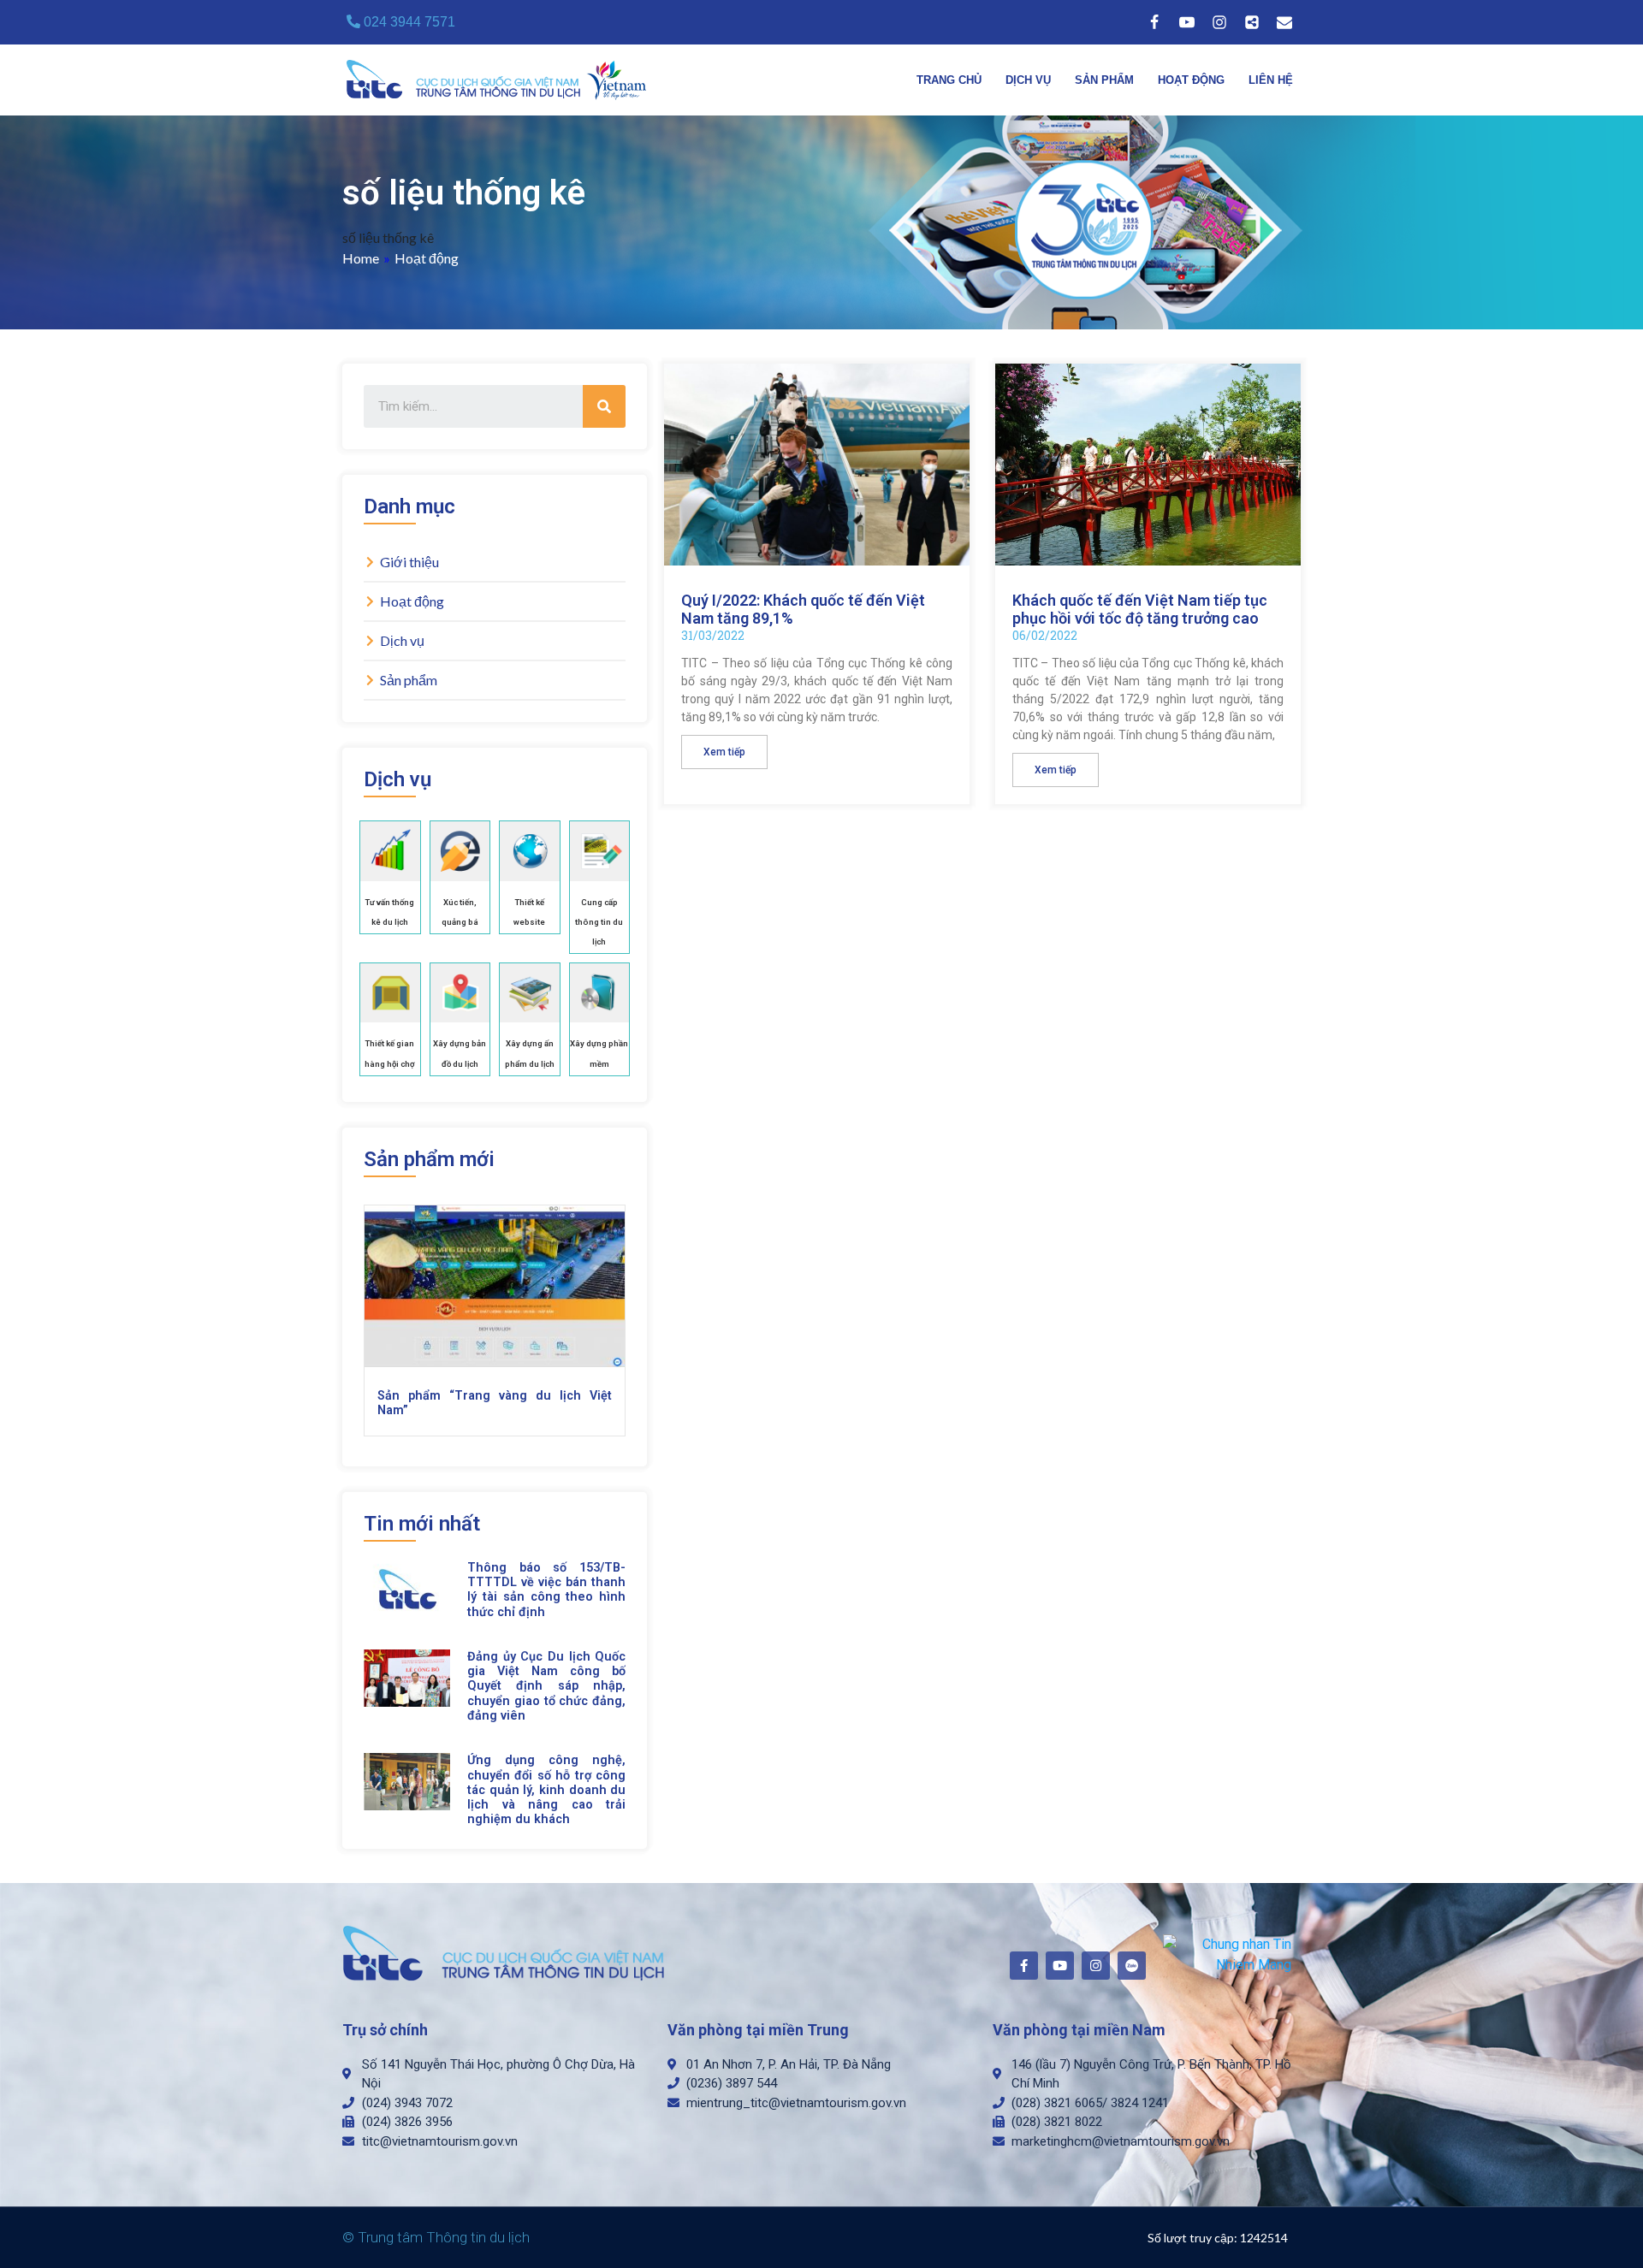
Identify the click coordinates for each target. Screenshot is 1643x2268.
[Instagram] (1219, 22)
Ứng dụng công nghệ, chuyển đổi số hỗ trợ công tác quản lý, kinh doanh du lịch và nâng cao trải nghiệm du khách (546, 1790)
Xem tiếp (724, 752)
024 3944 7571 (408, 22)
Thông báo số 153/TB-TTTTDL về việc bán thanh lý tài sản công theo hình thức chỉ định (546, 1590)
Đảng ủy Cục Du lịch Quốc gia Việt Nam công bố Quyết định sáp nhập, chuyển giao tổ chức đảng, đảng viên (546, 1686)
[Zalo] (1252, 22)
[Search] (604, 406)
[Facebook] (1154, 22)
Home (361, 258)
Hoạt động (1191, 80)
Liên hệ (1271, 80)
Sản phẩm (1104, 80)
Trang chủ (949, 80)
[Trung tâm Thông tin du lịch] (501, 80)
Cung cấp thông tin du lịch (599, 922)
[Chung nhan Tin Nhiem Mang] (1228, 1954)
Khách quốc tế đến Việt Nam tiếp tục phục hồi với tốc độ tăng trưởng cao (1140, 610)
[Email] (1284, 22)
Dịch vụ (1028, 80)
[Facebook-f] (1024, 1966)
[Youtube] (1187, 22)
